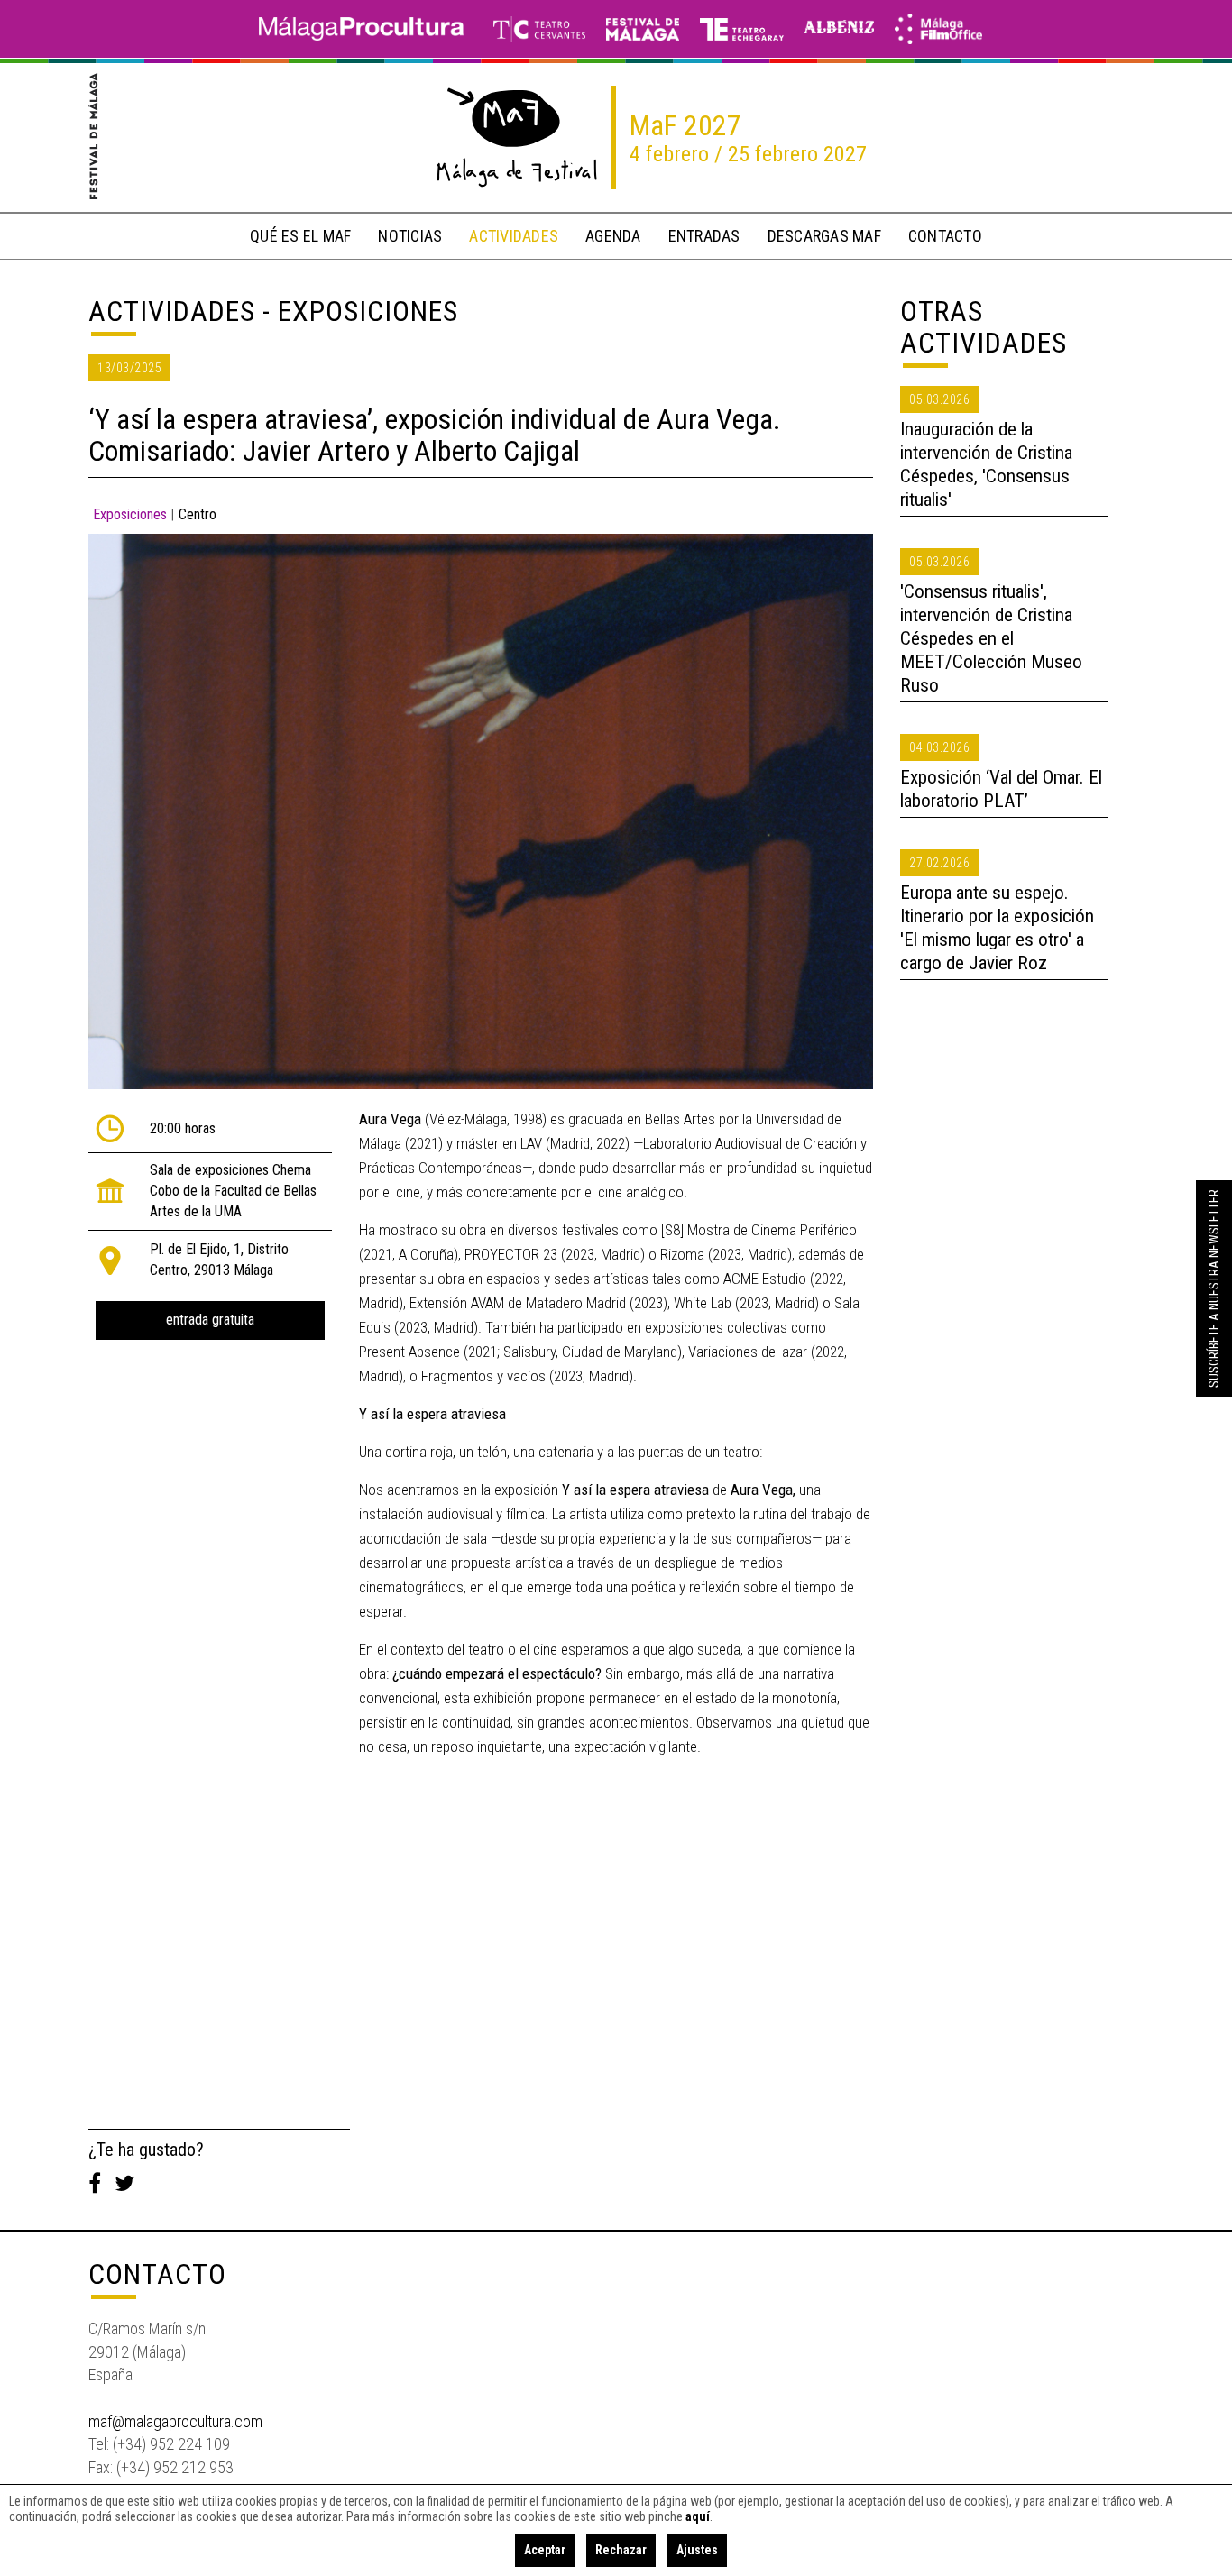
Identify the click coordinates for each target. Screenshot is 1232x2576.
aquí (698, 2516)
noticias (410, 236)
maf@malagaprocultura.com (175, 2421)
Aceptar (545, 2550)
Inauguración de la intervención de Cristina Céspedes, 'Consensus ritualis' (986, 464)
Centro (198, 514)
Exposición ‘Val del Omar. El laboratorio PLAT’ (1001, 789)
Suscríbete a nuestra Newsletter (1214, 1288)
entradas (704, 236)
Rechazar (621, 2550)
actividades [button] (514, 236)
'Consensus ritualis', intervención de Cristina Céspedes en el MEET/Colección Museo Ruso (991, 638)
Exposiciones (130, 514)
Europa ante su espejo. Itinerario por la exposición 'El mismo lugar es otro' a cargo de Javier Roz (997, 928)
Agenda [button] (613, 236)
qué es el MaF (300, 236)
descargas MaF (824, 236)
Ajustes (697, 2550)
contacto (945, 236)
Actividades (172, 311)
